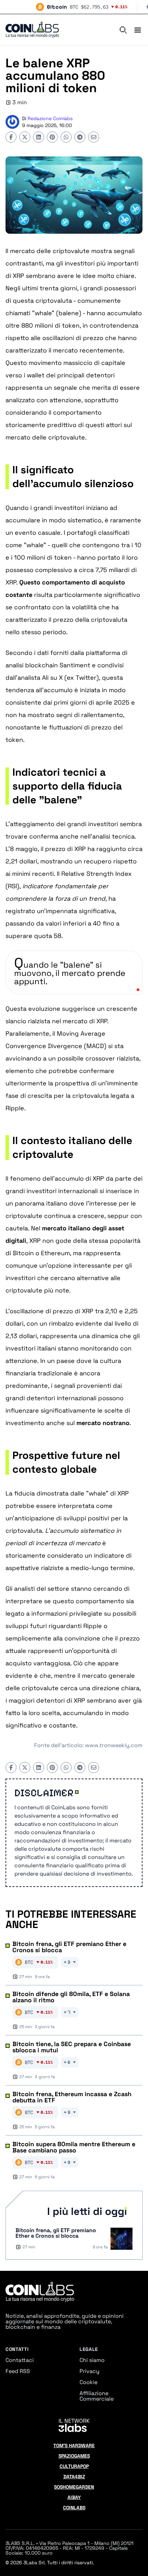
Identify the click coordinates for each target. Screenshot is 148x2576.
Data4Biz (74, 2477)
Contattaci (20, 2360)
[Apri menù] (135, 30)
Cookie (88, 2382)
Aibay (74, 2497)
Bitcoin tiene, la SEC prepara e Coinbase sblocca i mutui (72, 2047)
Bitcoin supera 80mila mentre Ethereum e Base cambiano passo (74, 2147)
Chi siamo (92, 2360)
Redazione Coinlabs (50, 118)
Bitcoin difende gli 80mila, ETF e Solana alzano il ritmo (71, 1997)
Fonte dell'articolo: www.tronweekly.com (88, 1745)
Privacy (89, 2371)
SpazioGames (74, 2456)
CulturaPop (74, 2466)
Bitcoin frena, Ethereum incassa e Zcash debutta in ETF (72, 2097)
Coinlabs (74, 2508)
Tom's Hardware (74, 2446)
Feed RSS (18, 2371)
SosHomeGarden (74, 2487)
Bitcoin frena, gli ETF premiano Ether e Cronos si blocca (69, 1947)
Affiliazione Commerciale (97, 2396)
